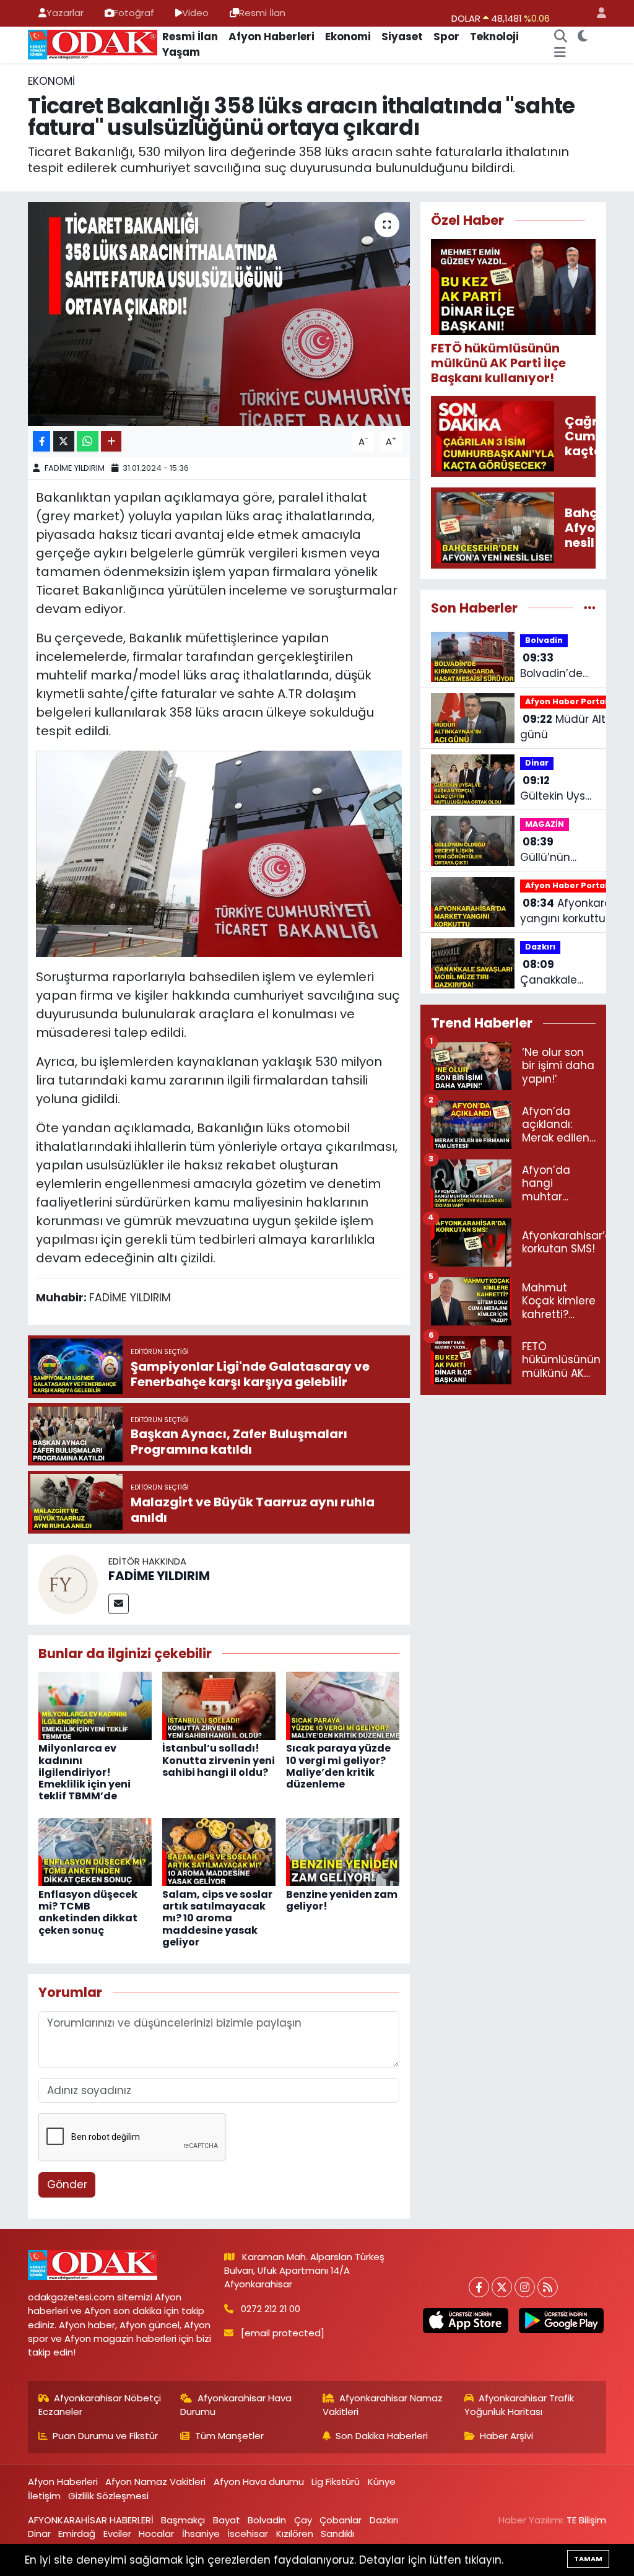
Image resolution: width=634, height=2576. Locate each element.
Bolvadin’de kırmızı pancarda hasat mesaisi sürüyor (551, 666)
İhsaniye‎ (201, 2534)
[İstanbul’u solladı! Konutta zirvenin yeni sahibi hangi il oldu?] (219, 1705)
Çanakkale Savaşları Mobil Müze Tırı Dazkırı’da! (558, 973)
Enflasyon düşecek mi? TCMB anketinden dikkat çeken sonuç (88, 1912)
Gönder (67, 2185)
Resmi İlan (262, 13)
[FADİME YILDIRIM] (68, 1583)
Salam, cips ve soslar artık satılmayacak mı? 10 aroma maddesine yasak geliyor (217, 1918)
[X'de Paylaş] (64, 441)
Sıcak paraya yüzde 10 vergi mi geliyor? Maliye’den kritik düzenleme (338, 1766)
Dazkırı (540, 947)
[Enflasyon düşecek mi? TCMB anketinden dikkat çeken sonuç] (95, 1851)
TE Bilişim (586, 2520)
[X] (502, 2287)
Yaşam (181, 52)
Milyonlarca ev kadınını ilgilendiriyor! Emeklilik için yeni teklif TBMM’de (85, 1772)
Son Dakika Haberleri (382, 2436)
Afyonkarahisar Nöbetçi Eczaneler (100, 2405)
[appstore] (466, 2321)
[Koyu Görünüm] (582, 37)
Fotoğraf (134, 13)
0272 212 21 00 (271, 2309)
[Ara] (560, 37)
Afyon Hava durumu (259, 2482)
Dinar (537, 763)
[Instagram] (525, 2287)
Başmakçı (183, 2520)
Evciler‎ (117, 2534)
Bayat (227, 2520)
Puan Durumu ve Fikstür (105, 2436)
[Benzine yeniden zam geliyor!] (343, 1851)
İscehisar (248, 2534)
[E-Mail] (119, 1604)
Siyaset (402, 37)
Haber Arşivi (506, 2436)
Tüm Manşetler (229, 2436)
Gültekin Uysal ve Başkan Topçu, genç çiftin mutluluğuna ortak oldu (558, 789)
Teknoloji (494, 37)
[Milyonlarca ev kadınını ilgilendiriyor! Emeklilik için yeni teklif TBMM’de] (95, 1705)
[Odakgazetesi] (93, 44)
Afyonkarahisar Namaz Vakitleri (383, 2405)
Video (195, 13)
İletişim (44, 2496)
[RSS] (548, 2287)
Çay (303, 2520)
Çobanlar (341, 2520)
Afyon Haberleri (271, 37)
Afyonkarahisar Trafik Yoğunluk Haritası (519, 2405)
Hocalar (156, 2534)
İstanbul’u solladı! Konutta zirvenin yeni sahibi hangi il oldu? (219, 1760)
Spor (446, 37)
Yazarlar (65, 13)
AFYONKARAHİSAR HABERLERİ (91, 2520)
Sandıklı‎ (337, 2534)
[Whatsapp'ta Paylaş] (88, 441)
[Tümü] (590, 608)
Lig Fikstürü (336, 2482)
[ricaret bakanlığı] (219, 853)
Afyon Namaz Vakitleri (155, 2482)
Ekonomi (348, 37)
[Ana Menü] (560, 53)
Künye (382, 2482)
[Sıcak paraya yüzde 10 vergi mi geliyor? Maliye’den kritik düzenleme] (343, 1705)
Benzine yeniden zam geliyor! (342, 1900)
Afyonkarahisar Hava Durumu (236, 2405)
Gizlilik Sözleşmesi (108, 2496)
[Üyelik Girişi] (596, 13)
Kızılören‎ (295, 2534)
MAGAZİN (545, 824)
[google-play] (561, 2321)
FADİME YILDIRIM (75, 468)
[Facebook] (479, 2287)
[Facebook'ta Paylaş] (41, 441)
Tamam (588, 2559)
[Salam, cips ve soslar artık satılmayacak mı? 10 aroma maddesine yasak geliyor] (219, 1851)
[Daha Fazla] (111, 441)
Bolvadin (544, 640)
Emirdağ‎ (77, 2534)
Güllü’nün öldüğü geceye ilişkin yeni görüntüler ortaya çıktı (556, 850)
